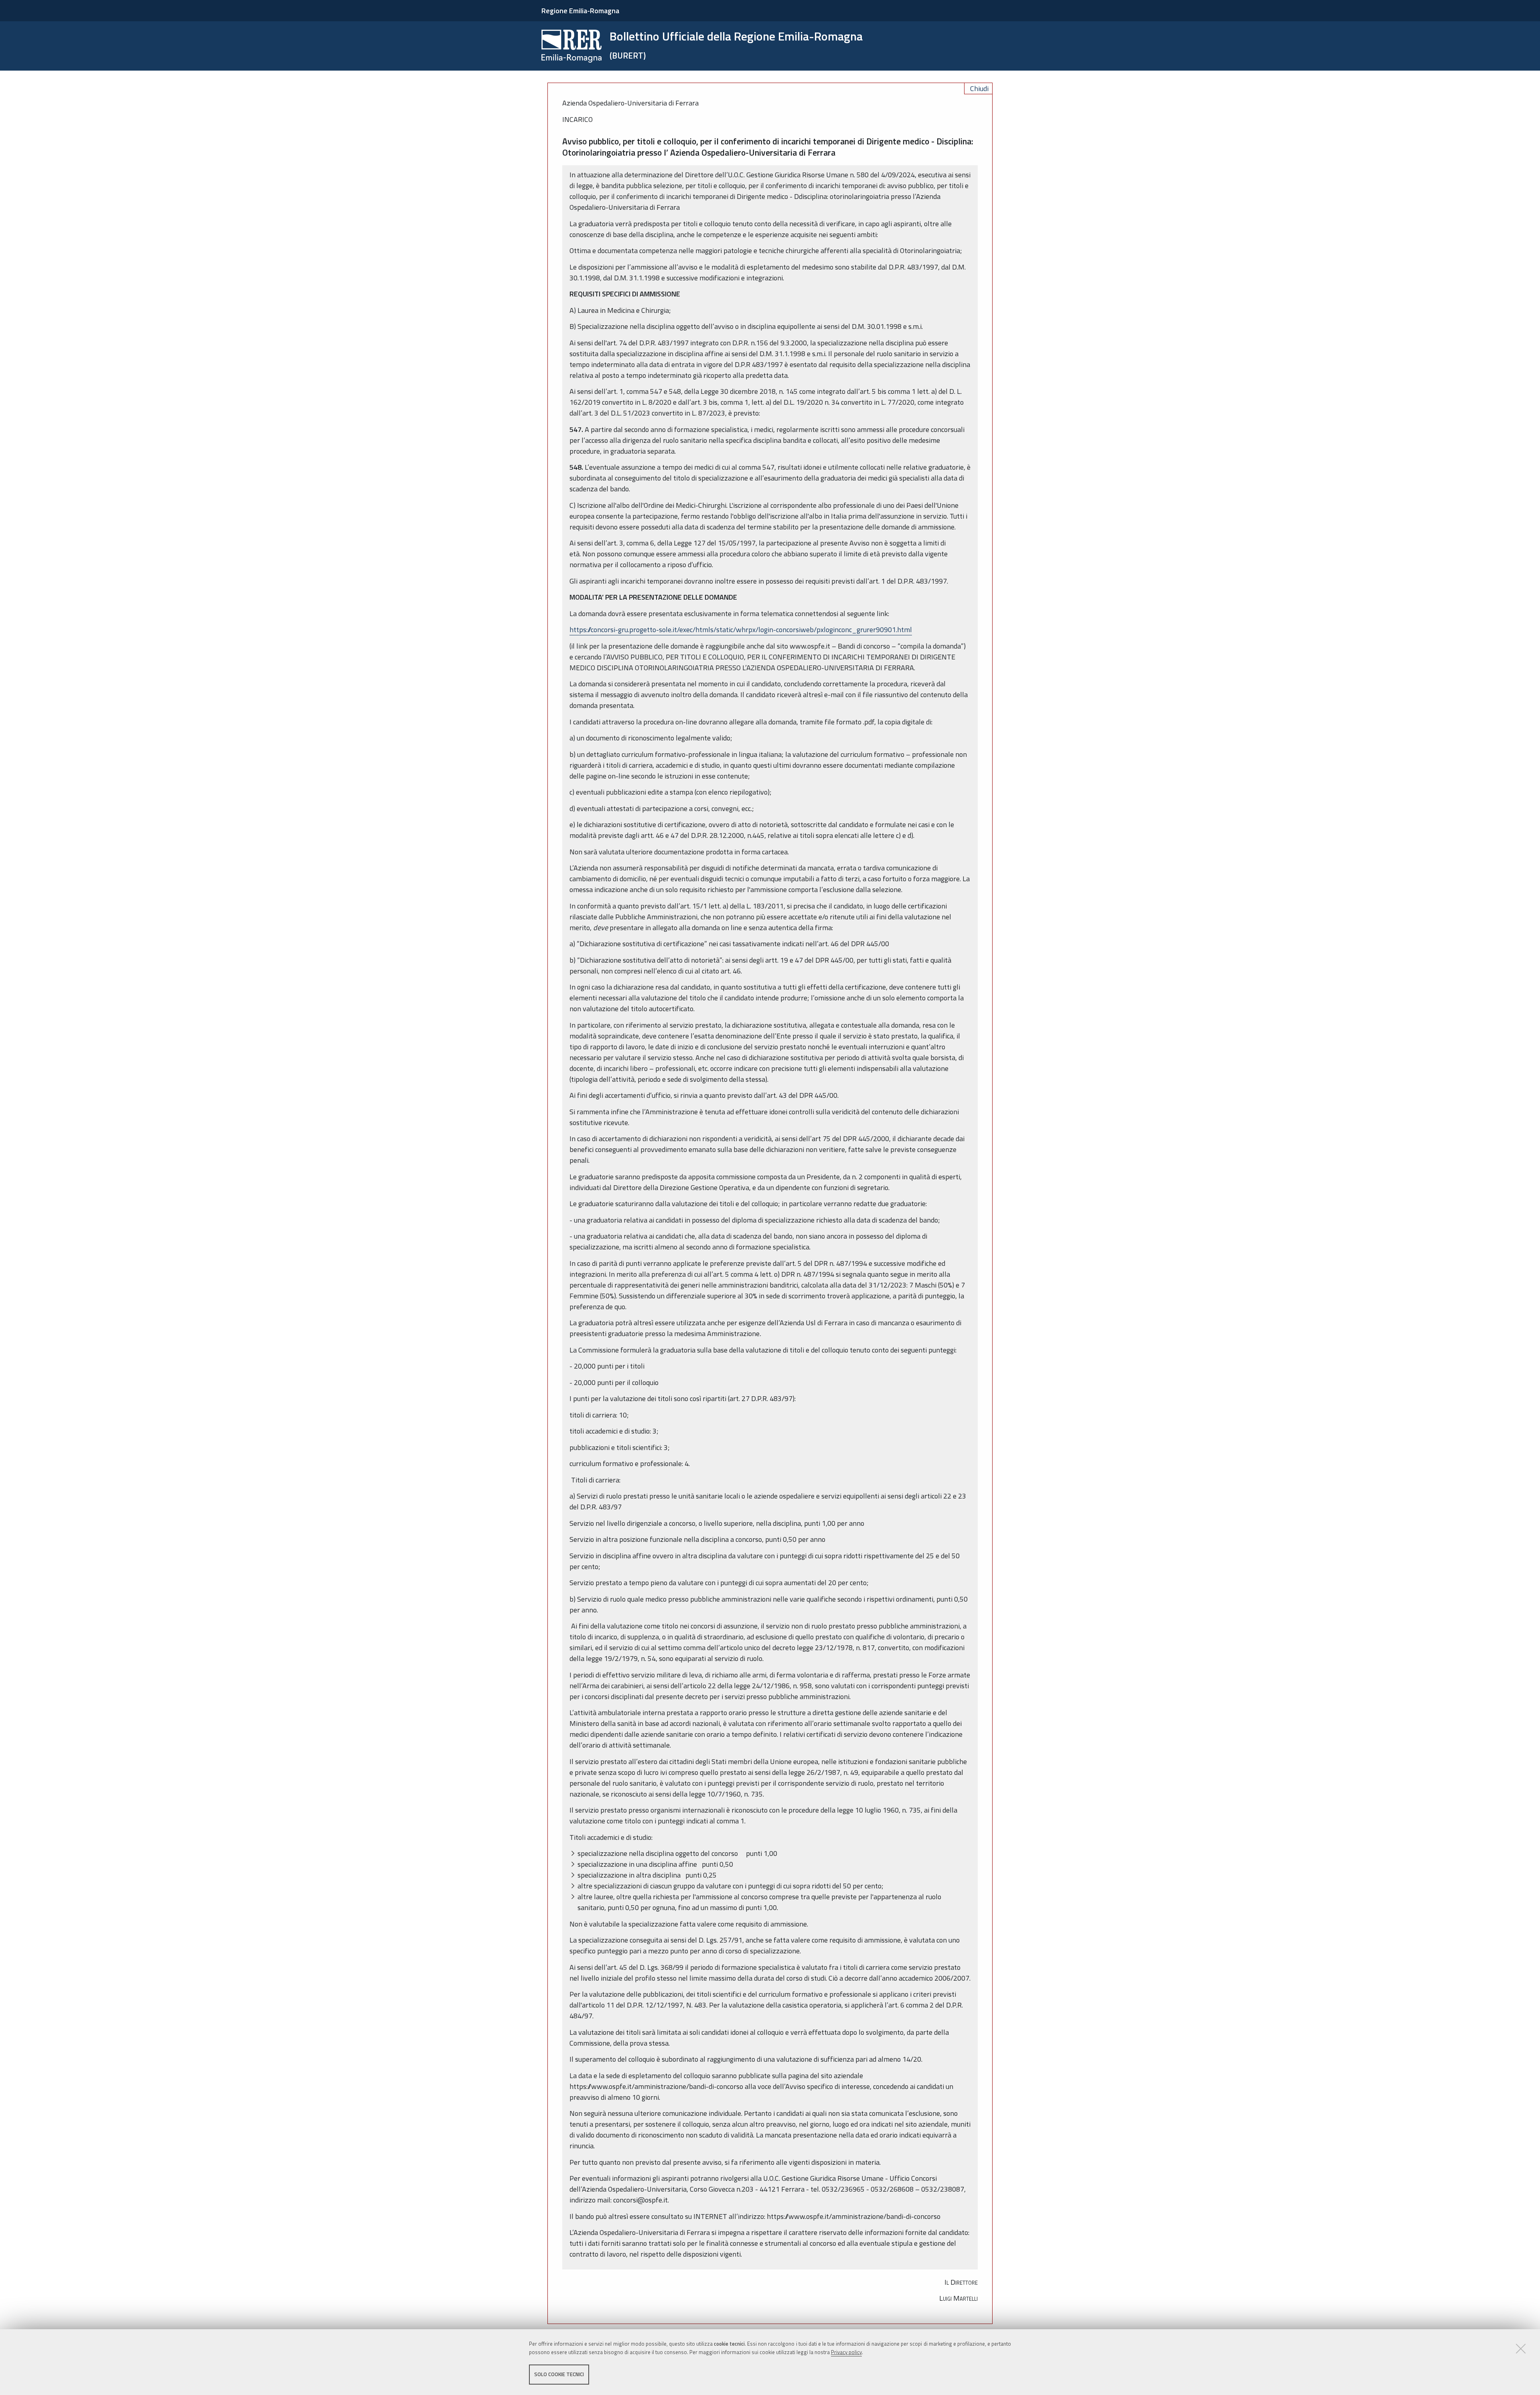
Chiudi (979, 88)
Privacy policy (846, 2352)
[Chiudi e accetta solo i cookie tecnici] (1521, 2348)
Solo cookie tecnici (559, 2374)
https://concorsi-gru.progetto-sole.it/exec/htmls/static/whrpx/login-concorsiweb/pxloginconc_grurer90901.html (741, 630)
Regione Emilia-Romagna (580, 11)
